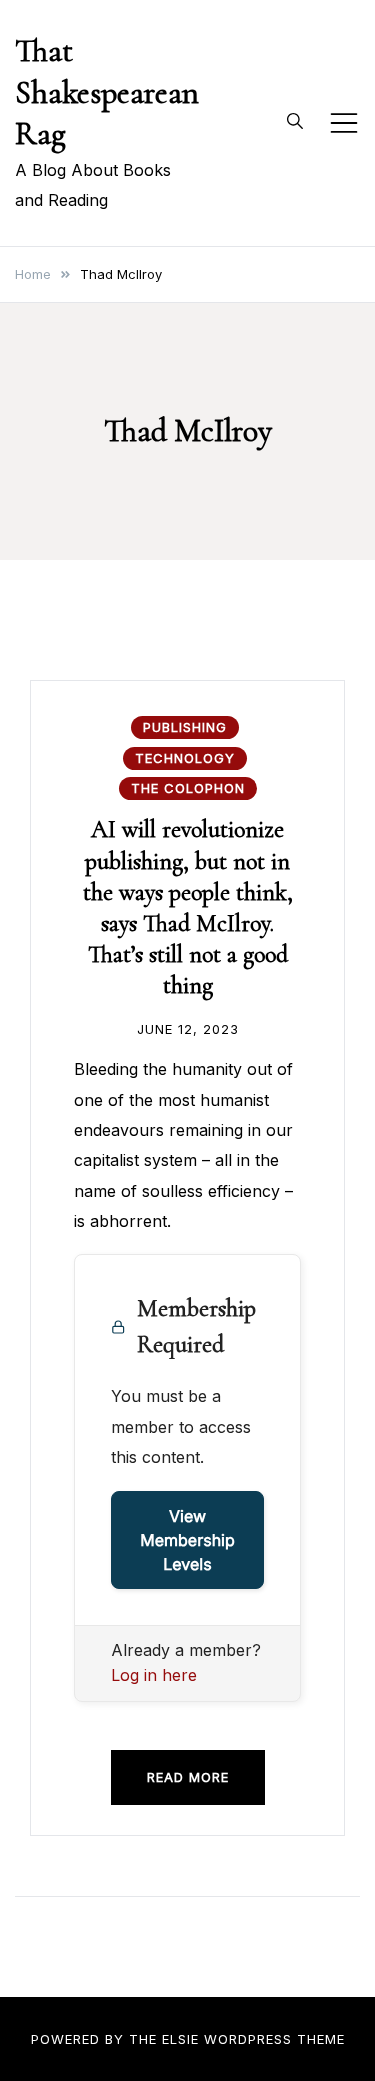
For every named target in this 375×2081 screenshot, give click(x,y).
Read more (188, 1777)
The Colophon (188, 788)
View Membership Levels (187, 1540)
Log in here (154, 1675)
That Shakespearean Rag (107, 92)
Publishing (185, 727)
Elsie (180, 2039)
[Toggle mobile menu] (344, 123)
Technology (185, 758)
